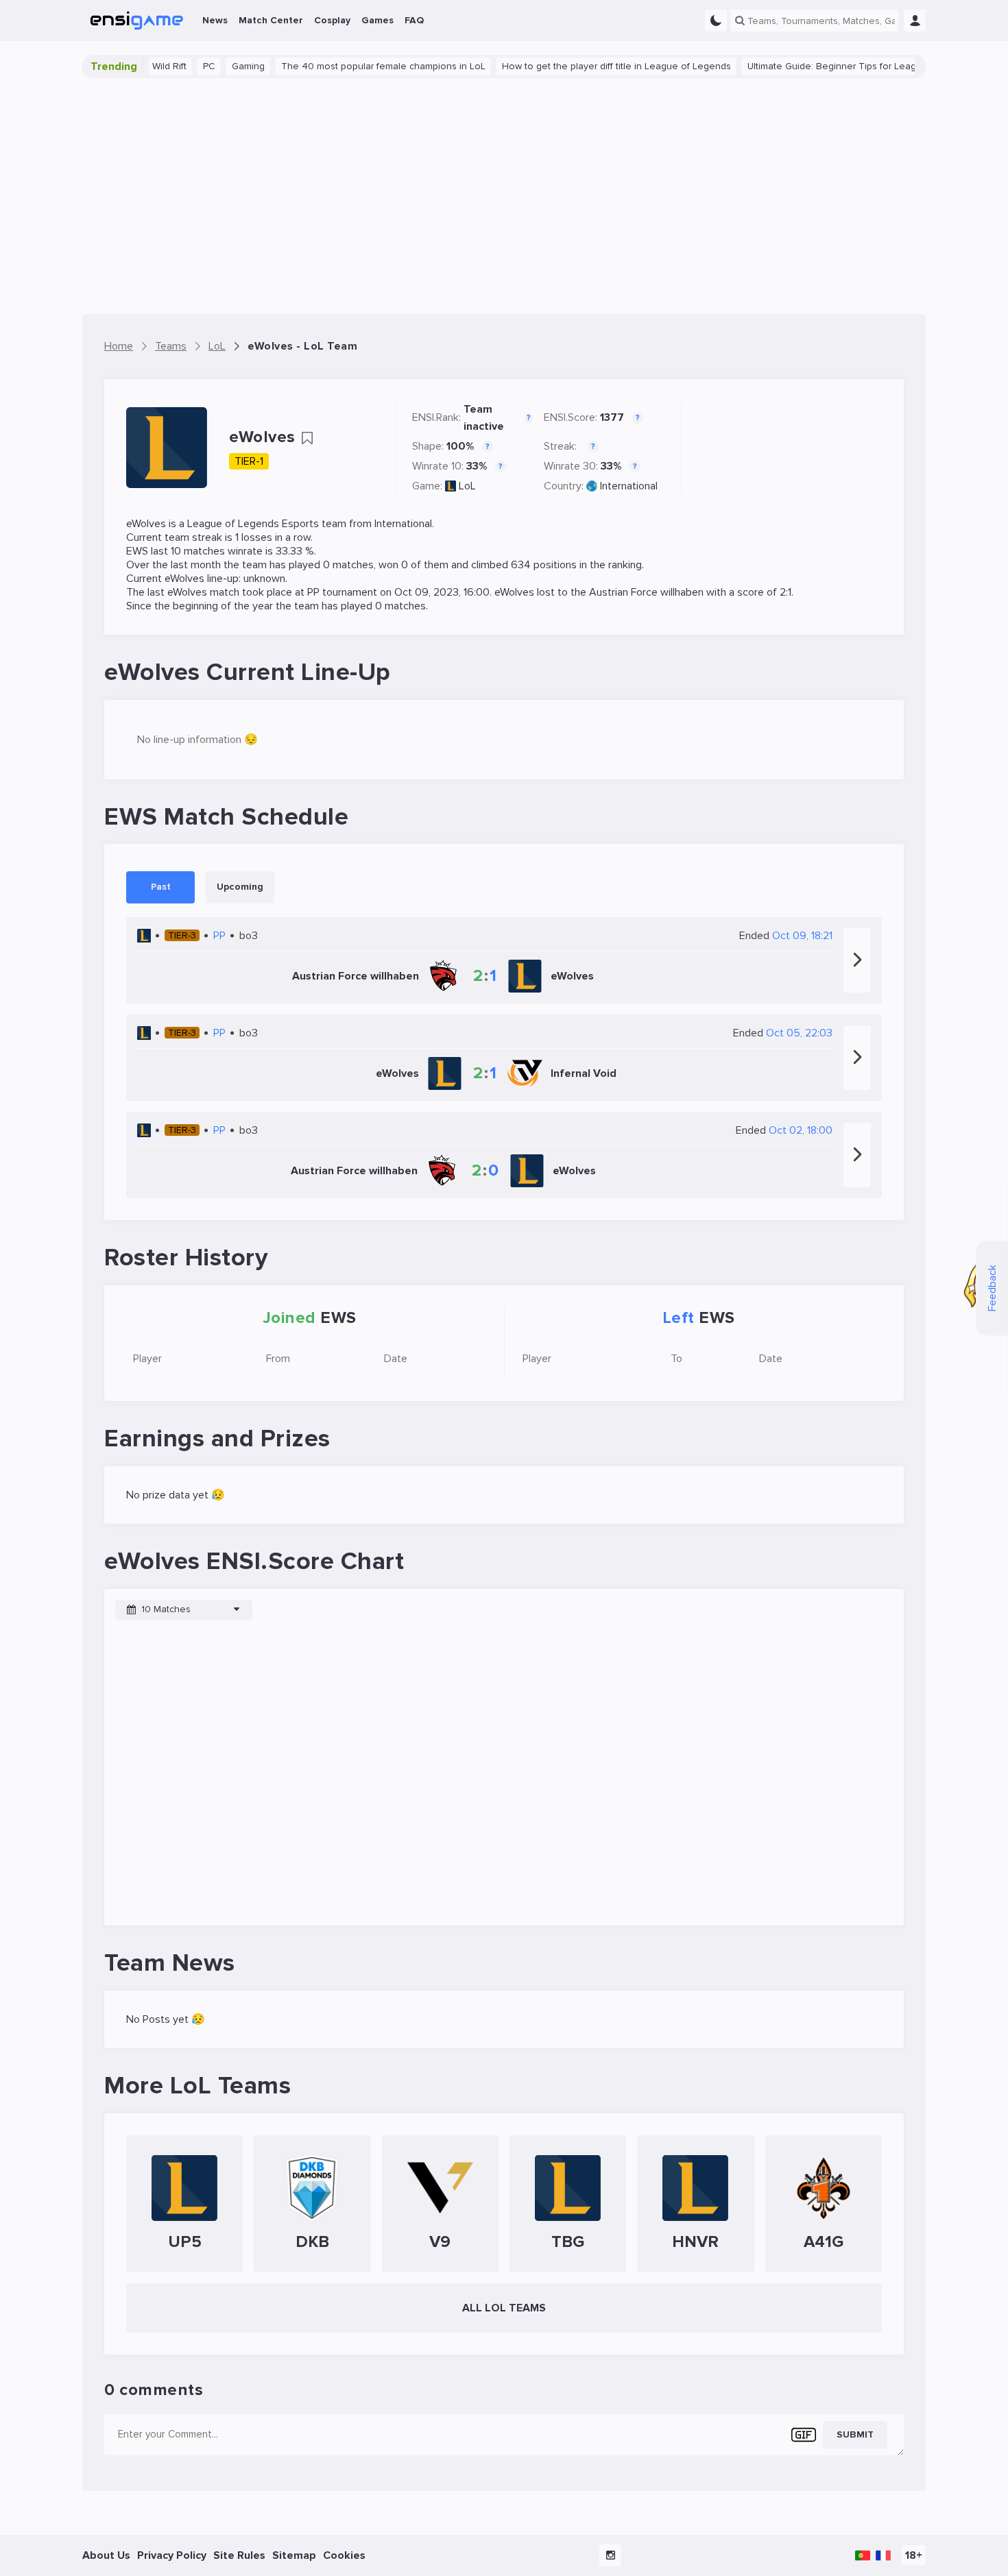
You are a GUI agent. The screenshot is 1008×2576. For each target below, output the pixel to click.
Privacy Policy (172, 2555)
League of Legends (233, 524)
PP (313, 592)
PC (175, 66)
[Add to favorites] (307, 438)
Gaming (214, 66)
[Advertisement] (504, 196)
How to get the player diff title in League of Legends (582, 66)
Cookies (344, 2555)
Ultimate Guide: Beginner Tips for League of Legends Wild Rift (848, 66)
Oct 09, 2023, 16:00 (442, 592)
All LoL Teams (504, 2308)
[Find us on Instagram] (610, 2555)
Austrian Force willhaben (646, 592)
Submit (855, 2434)
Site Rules (239, 2555)
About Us (106, 2555)
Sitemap (294, 2555)
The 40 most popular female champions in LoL (349, 66)
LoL (467, 486)
